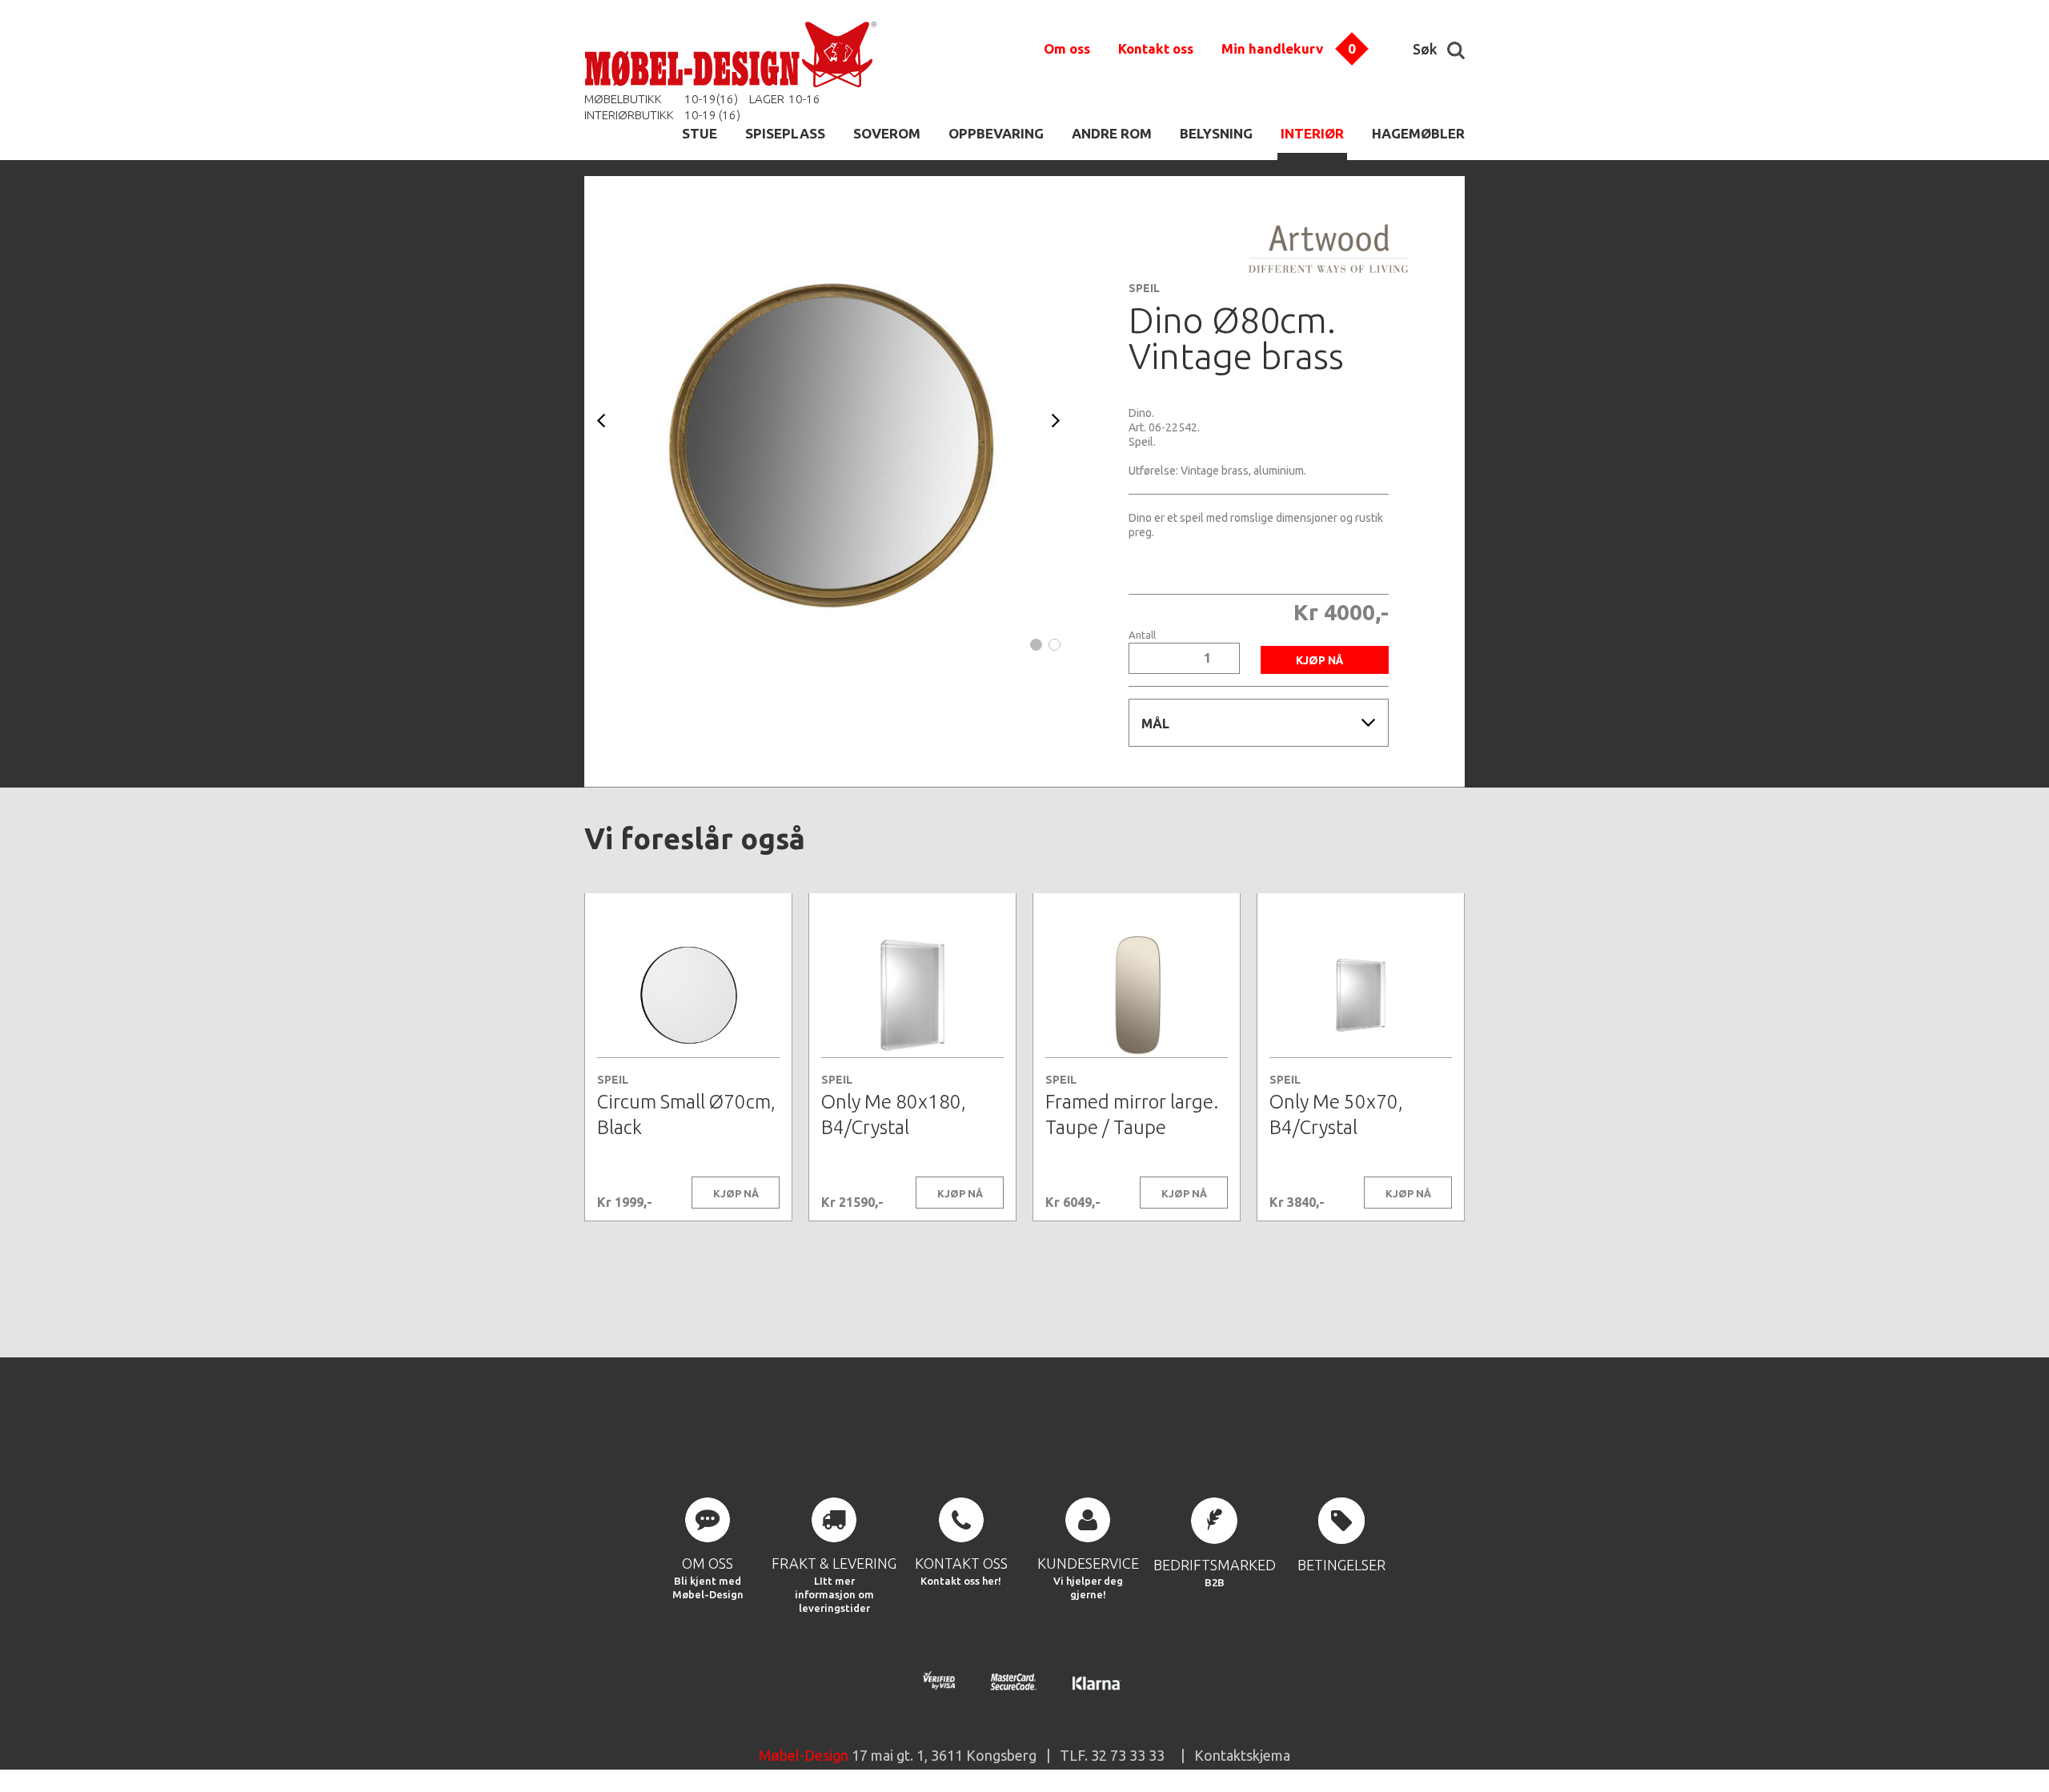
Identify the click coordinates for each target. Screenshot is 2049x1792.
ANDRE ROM (1112, 133)
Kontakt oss (1156, 48)
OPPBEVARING (996, 133)
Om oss (1067, 48)
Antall (1142, 635)
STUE (700, 133)
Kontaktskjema (1242, 1755)
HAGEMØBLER (1418, 133)
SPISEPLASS (785, 133)
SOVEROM (887, 133)
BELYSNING (1216, 133)
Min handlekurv (1272, 48)
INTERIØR (1312, 133)
